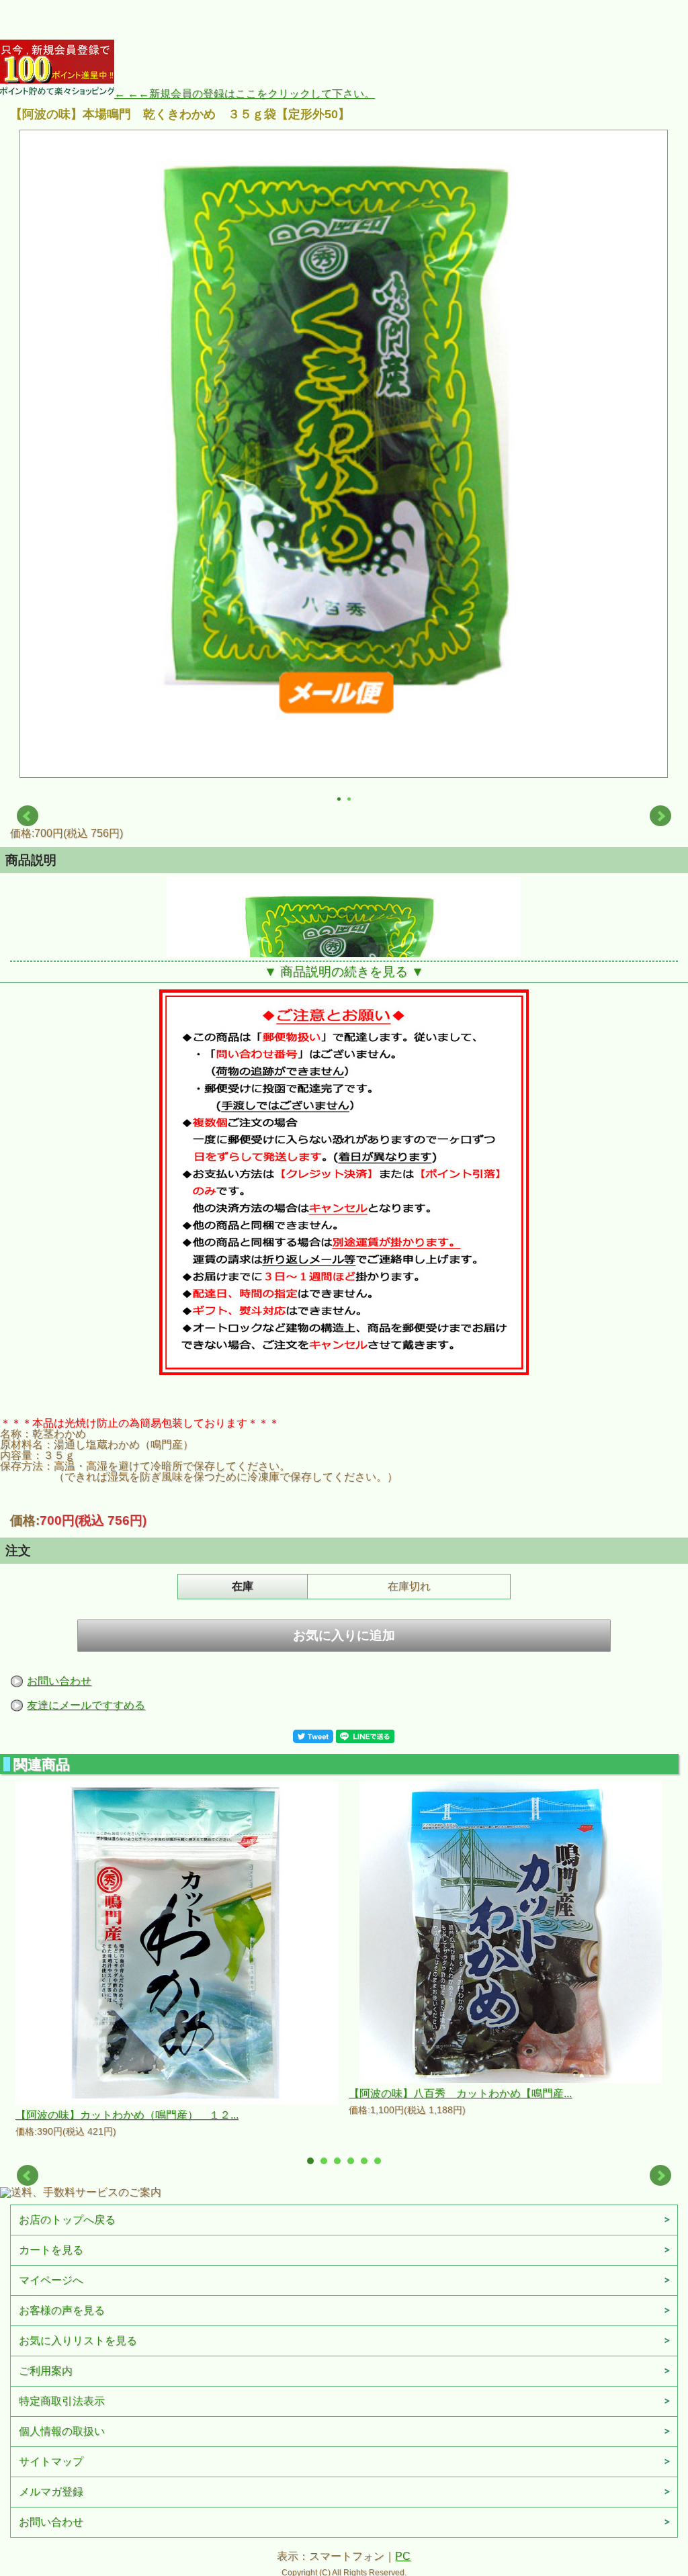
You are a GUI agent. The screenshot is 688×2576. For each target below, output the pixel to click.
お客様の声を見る (62, 2310)
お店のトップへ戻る (67, 2220)
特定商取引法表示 (62, 2401)
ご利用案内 (46, 2371)
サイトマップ (51, 2461)
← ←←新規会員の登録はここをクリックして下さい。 (245, 94)
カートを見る (51, 2250)
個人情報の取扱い (62, 2431)
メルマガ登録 (51, 2492)
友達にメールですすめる (86, 1705)
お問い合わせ (59, 1681)
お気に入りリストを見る (78, 2341)
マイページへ (51, 2280)
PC (403, 2556)
